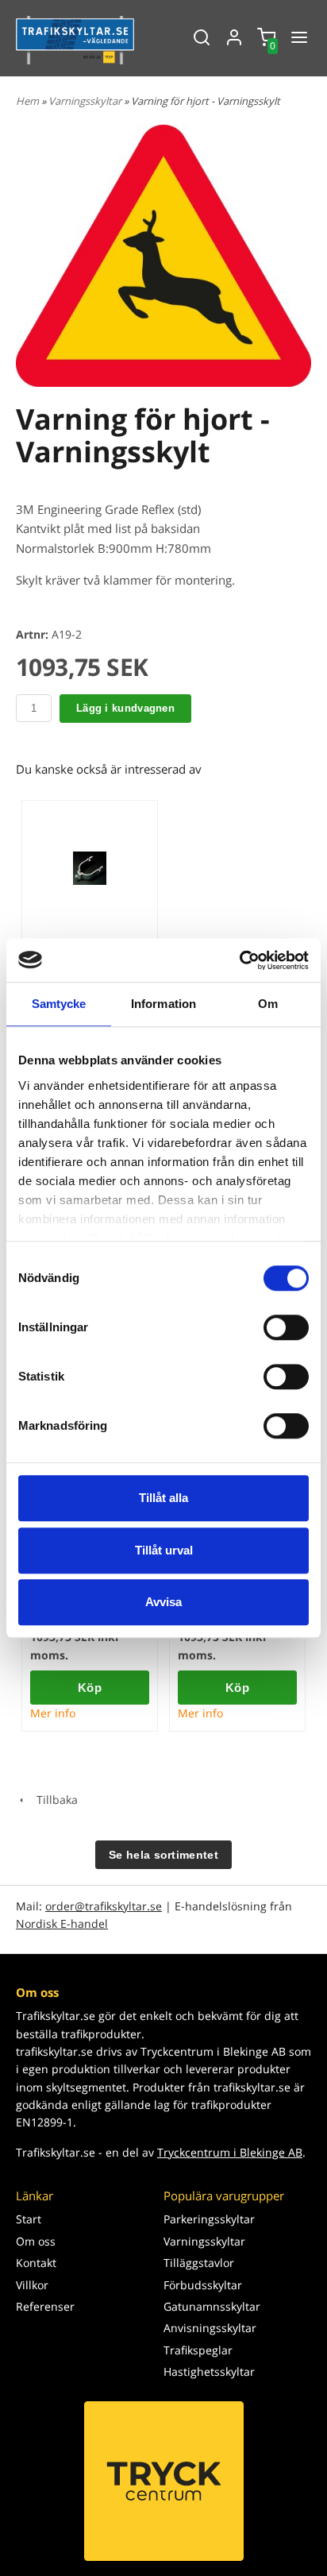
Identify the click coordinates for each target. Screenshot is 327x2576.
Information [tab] (163, 1004)
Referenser (45, 2306)
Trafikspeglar (198, 2350)
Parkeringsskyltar (209, 2219)
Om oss (36, 2241)
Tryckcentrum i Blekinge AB (230, 2152)
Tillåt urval (164, 1550)
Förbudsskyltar (203, 2285)
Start (29, 2219)
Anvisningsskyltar (210, 2328)
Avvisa (163, 1602)
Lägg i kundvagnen (125, 708)
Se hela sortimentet (163, 1855)
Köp (90, 1688)
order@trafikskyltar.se (104, 1906)
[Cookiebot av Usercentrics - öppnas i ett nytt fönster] (239, 960)
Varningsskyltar (86, 101)
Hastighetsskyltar (209, 2371)
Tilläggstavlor (199, 2263)
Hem (27, 101)
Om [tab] (268, 1004)
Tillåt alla (163, 1498)
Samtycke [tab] (59, 1004)
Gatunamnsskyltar (212, 2306)
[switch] (286, 1327)
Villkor (32, 2285)
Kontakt (36, 2263)
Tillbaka (52, 1800)
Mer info (53, 1713)
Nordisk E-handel (62, 1923)
